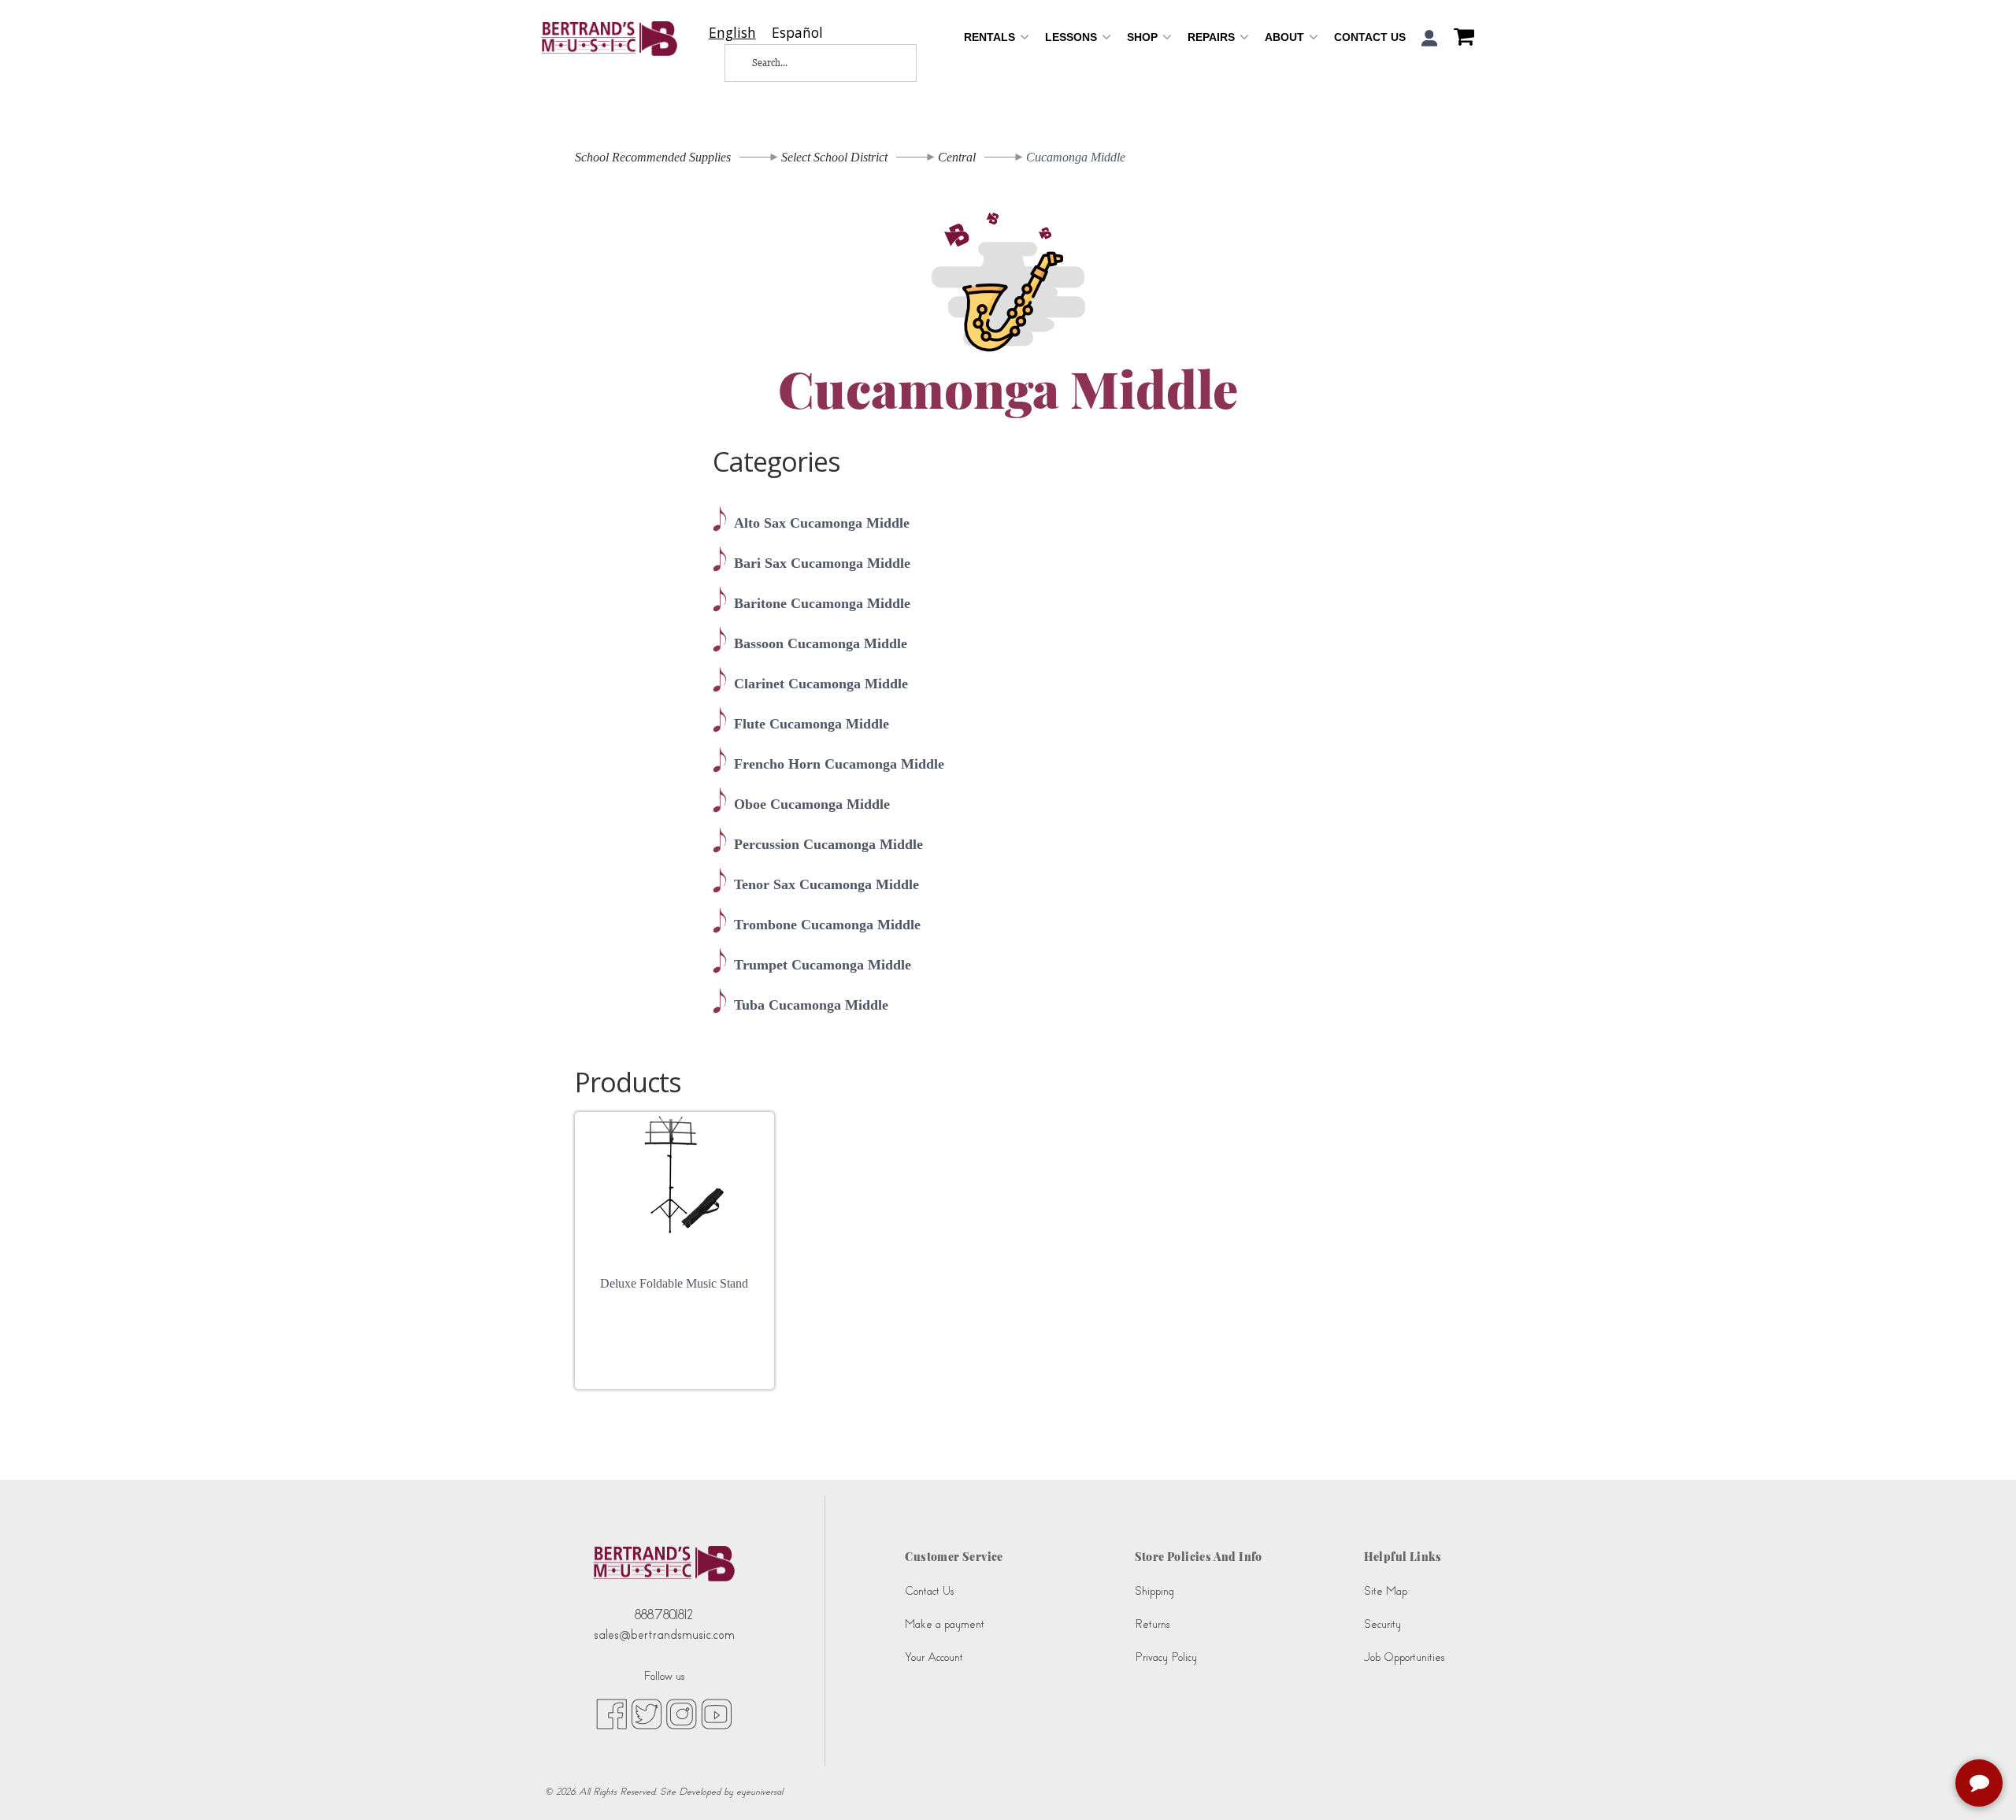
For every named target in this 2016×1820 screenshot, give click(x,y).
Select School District (834, 157)
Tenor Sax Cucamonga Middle (826, 884)
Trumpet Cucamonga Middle (823, 965)
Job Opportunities (1404, 1657)
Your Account (934, 1657)
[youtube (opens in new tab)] (716, 1713)
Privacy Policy (1166, 1657)
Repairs (1213, 37)
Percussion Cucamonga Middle (828, 844)
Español (797, 33)
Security (1382, 1624)
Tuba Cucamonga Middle (811, 1005)
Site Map (1386, 1591)
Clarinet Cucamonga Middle (821, 684)
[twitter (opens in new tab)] (647, 1713)
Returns (1152, 1624)
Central (957, 157)
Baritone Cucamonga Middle (822, 603)
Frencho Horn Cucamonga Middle (839, 764)
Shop (1144, 37)
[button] (1430, 38)
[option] (797, 33)
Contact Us (1370, 37)
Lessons (1073, 37)
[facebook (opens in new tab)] (611, 1713)
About (1286, 37)
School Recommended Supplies (653, 157)
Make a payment (945, 1624)
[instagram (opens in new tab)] (682, 1713)
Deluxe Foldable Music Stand (674, 1283)
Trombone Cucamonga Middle (827, 925)
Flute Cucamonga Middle (812, 724)
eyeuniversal (760, 1792)
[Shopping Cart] (1460, 39)
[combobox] (732, 33)
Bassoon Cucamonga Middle (821, 643)
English (732, 33)
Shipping (1154, 1591)
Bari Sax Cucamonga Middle (822, 563)
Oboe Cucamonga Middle (812, 804)
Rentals (991, 37)
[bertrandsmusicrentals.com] (609, 39)
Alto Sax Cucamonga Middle (822, 523)
